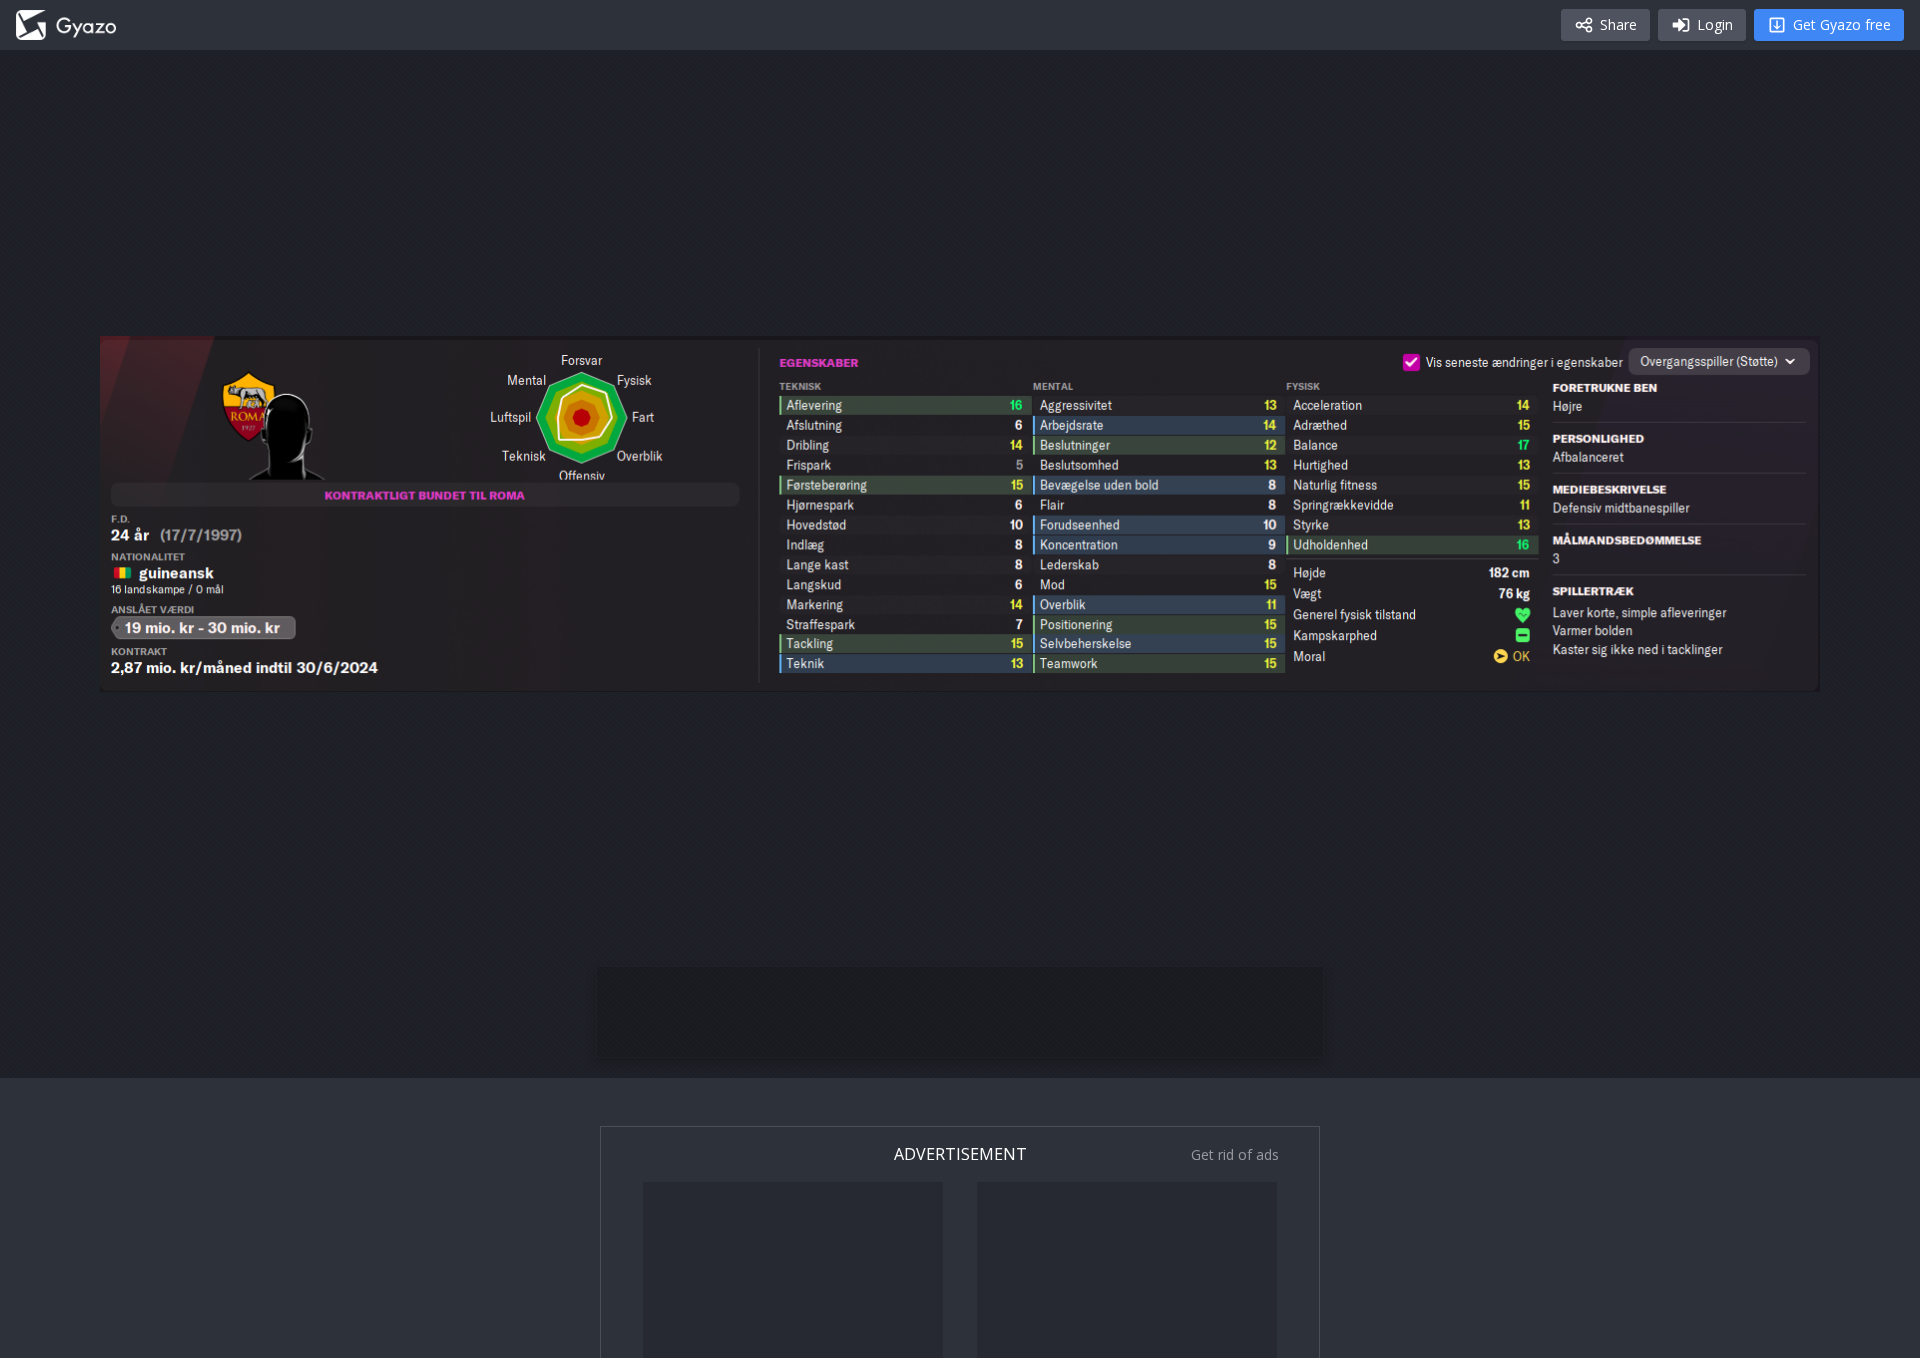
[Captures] (66, 25)
